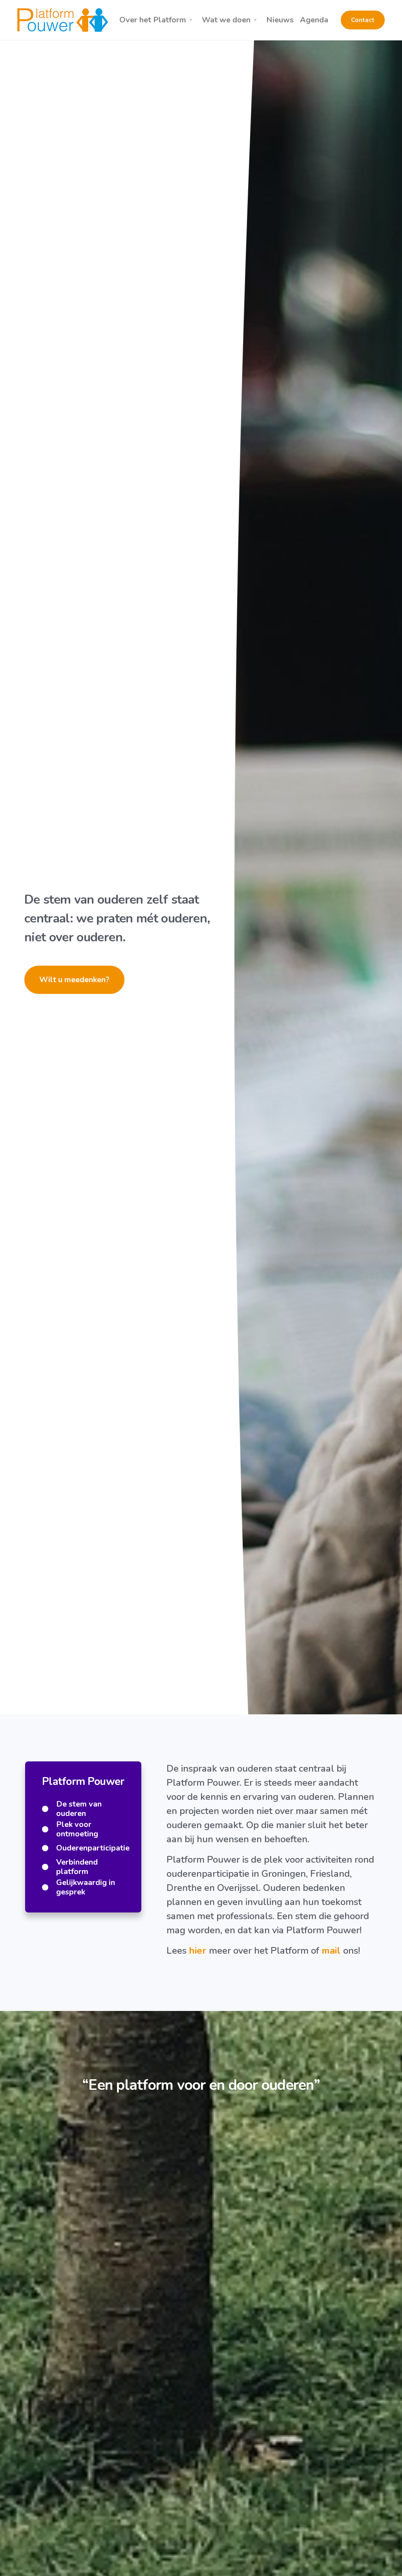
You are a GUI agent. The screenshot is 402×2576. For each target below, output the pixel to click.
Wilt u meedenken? (74, 980)
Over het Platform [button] (153, 20)
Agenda (314, 20)
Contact (363, 20)
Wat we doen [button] (226, 20)
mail (332, 1951)
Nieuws (280, 20)
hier (199, 1951)
